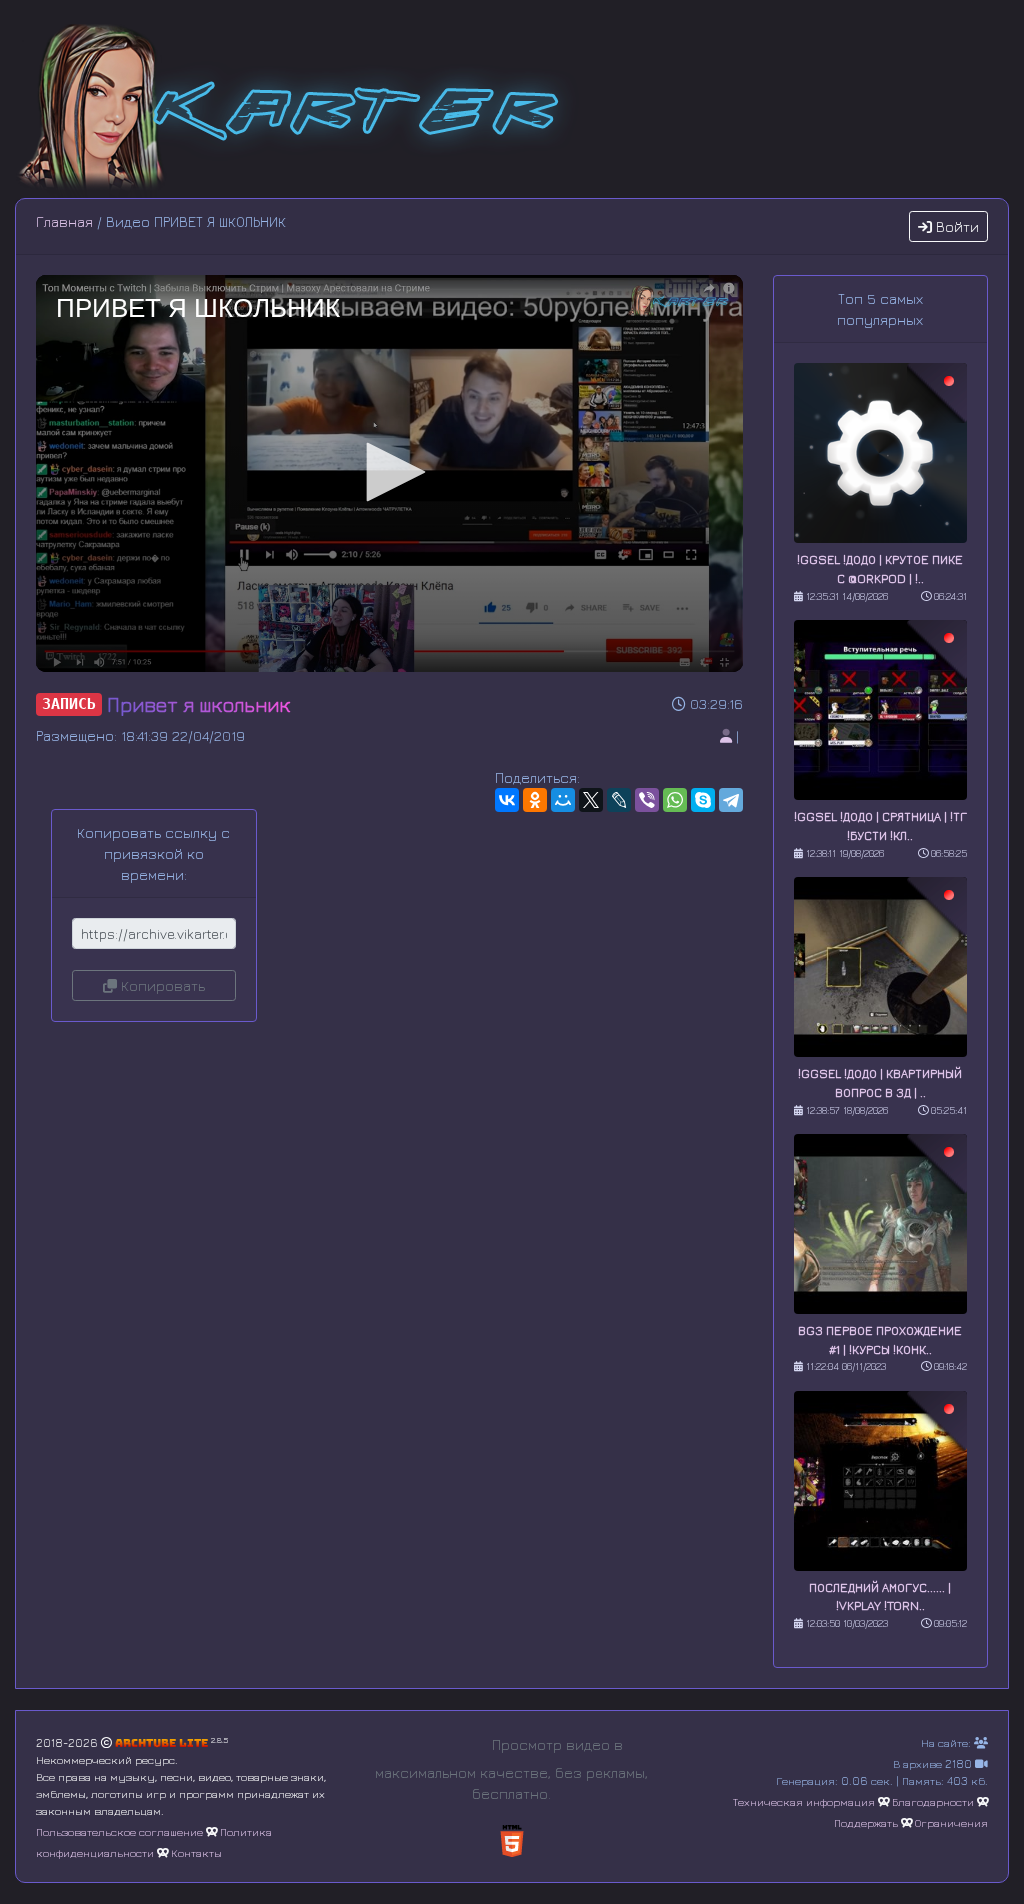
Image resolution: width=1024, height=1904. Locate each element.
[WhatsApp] (675, 800)
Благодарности (933, 1801)
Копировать (161, 985)
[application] (389, 473)
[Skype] (703, 800)
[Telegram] (731, 800)
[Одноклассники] (535, 800)
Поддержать (866, 1822)
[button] (389, 472)
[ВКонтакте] (507, 800)
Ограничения (951, 1822)
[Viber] (647, 800)
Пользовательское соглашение (119, 1831)
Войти (955, 226)
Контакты (196, 1852)
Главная (64, 221)
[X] (591, 800)
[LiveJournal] (619, 800)
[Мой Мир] (563, 800)
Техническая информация (804, 1801)
